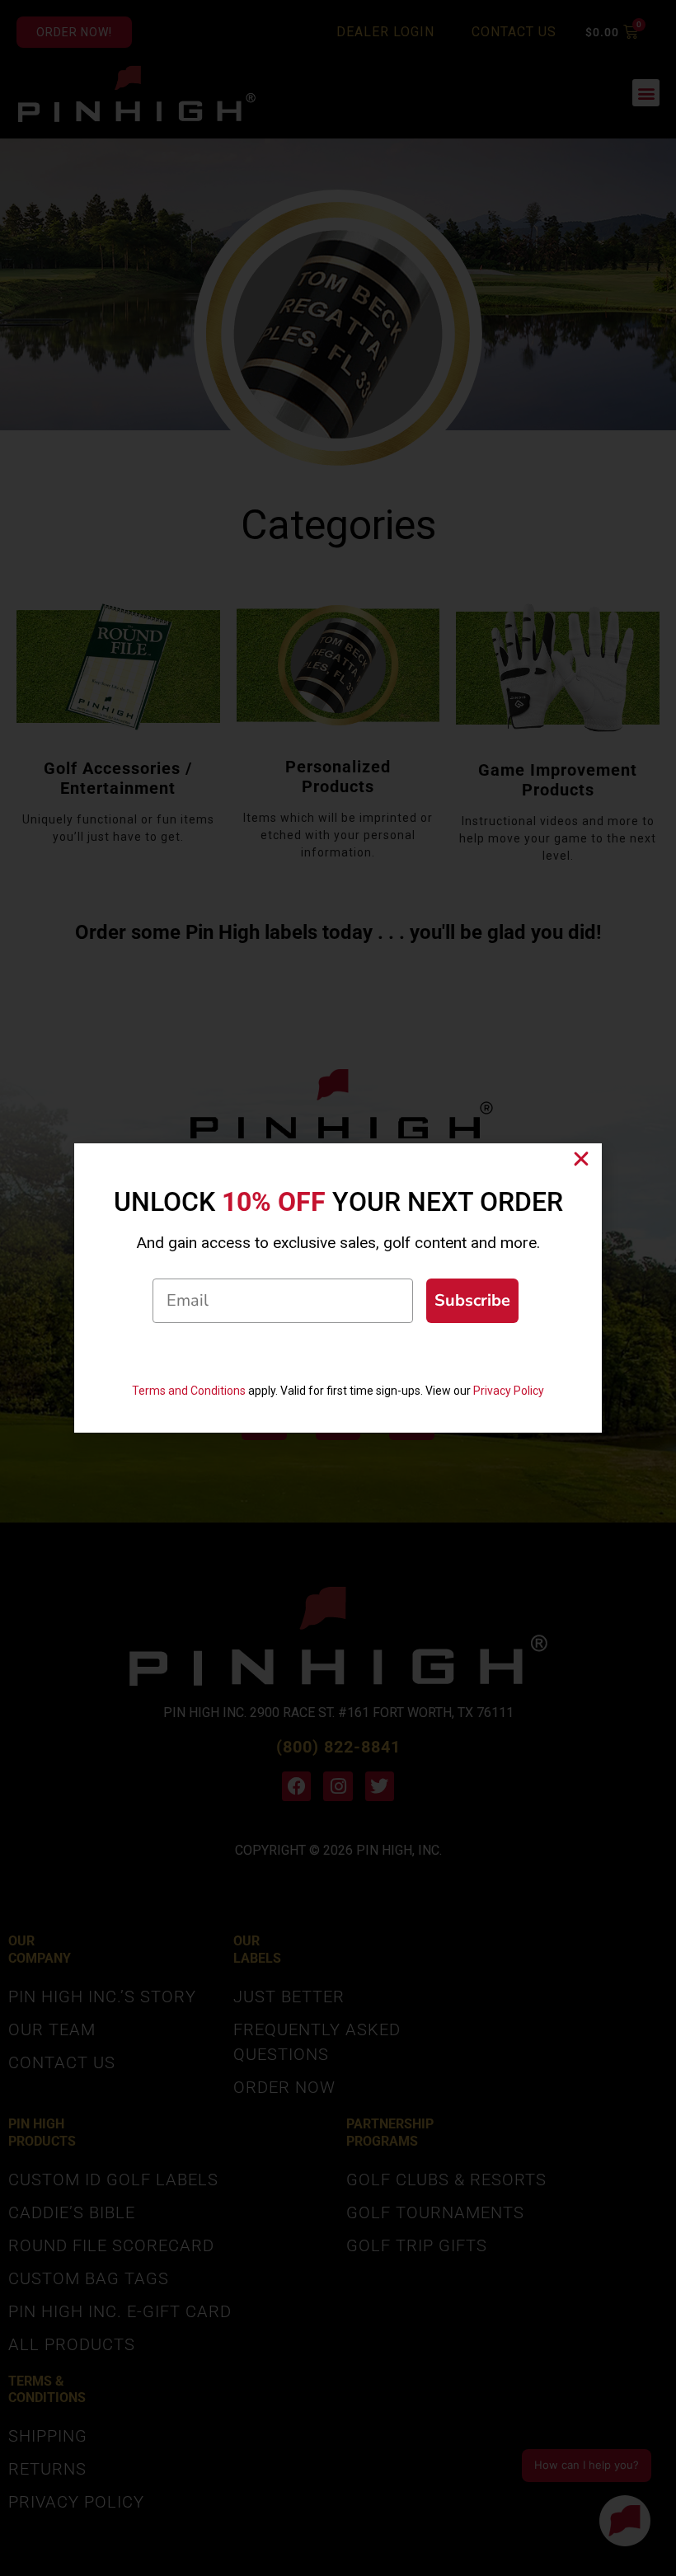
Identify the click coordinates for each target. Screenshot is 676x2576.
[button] (581, 1159)
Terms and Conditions (189, 1391)
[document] (338, 1288)
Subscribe (472, 1300)
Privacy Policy (509, 1391)
